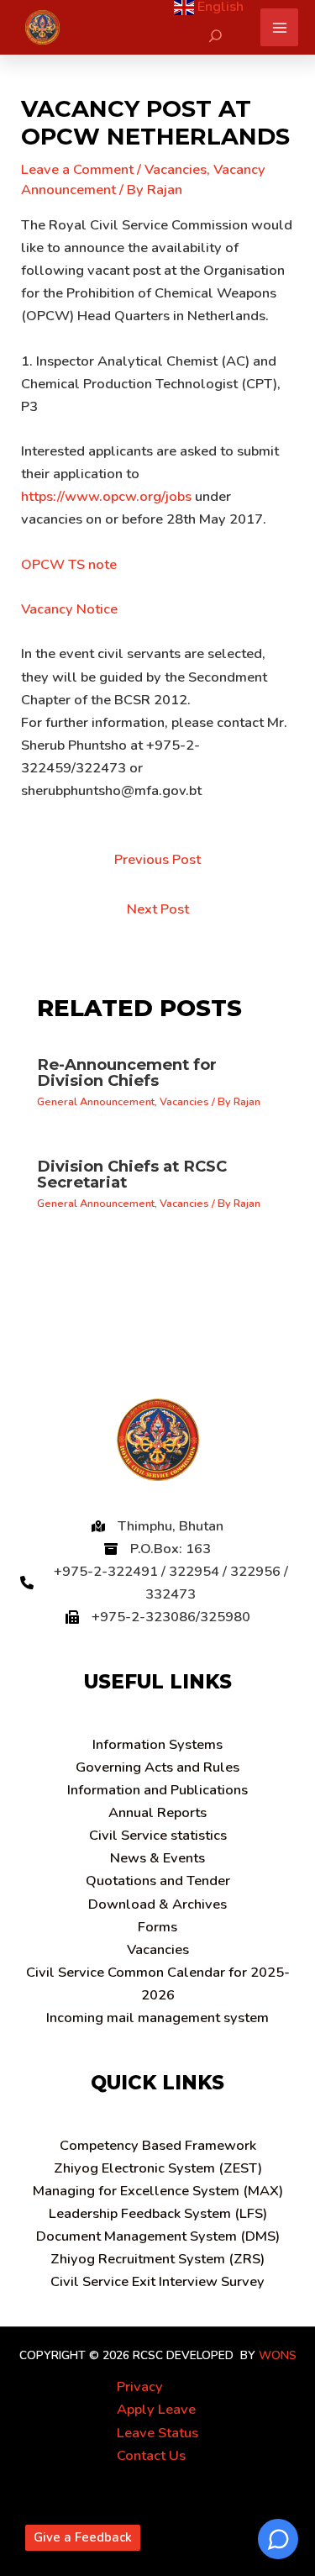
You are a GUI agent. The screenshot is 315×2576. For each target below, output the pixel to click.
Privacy (140, 2386)
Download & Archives (157, 1904)
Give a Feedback (83, 2537)
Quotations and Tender (158, 1881)
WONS (278, 2355)
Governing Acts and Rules (157, 1767)
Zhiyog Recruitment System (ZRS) (157, 2259)
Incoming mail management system (157, 2018)
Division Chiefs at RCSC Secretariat (132, 1174)
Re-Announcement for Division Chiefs (127, 1072)
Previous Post (157, 859)
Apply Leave (156, 2409)
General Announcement (96, 1102)
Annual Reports (157, 1812)
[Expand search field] (215, 36)
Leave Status (157, 2433)
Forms (157, 1927)
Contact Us (151, 2455)
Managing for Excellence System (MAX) (158, 2191)
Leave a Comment (77, 169)
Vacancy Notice (69, 609)
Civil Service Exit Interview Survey (157, 2281)
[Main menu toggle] (279, 27)
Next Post (158, 909)
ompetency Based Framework (158, 2145)
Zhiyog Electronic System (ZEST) (158, 2168)
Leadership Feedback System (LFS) (158, 2213)
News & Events (157, 1858)
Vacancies (176, 169)
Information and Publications (157, 1790)
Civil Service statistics (158, 1835)
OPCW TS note (69, 564)
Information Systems (157, 1744)
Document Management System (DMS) (158, 2236)
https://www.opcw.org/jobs (106, 496)
